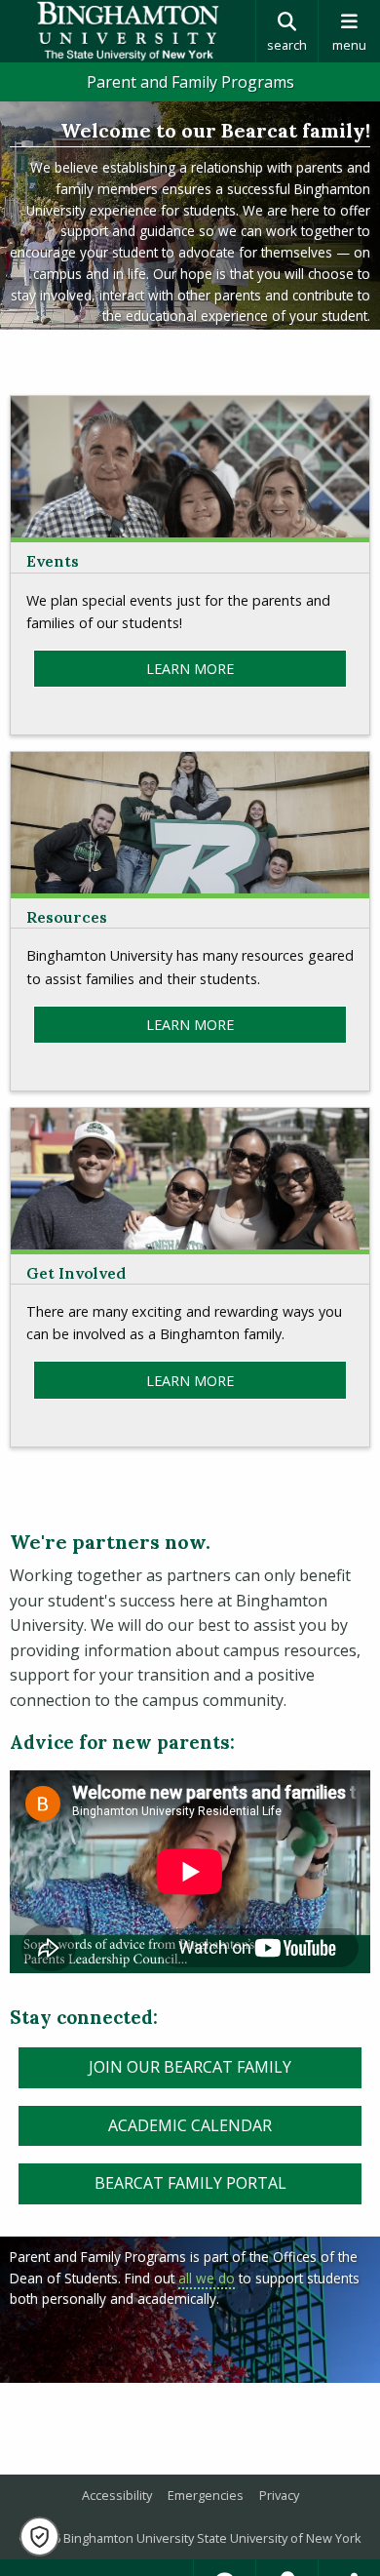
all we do (207, 2278)
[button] (39, 2536)
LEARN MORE (190, 669)
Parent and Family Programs (190, 82)
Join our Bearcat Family (190, 2067)
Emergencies (206, 2495)
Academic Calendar (190, 2125)
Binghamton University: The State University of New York (128, 31)
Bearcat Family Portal (190, 2183)
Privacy (279, 2495)
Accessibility (117, 2495)
